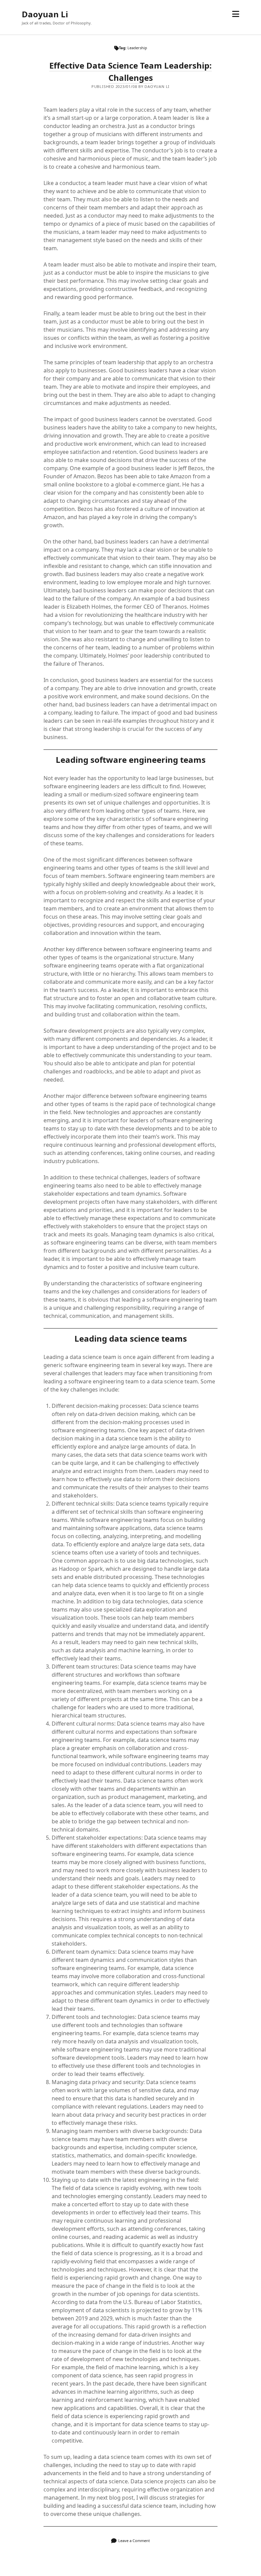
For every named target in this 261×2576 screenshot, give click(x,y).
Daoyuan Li (45, 14)
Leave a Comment (134, 2541)
